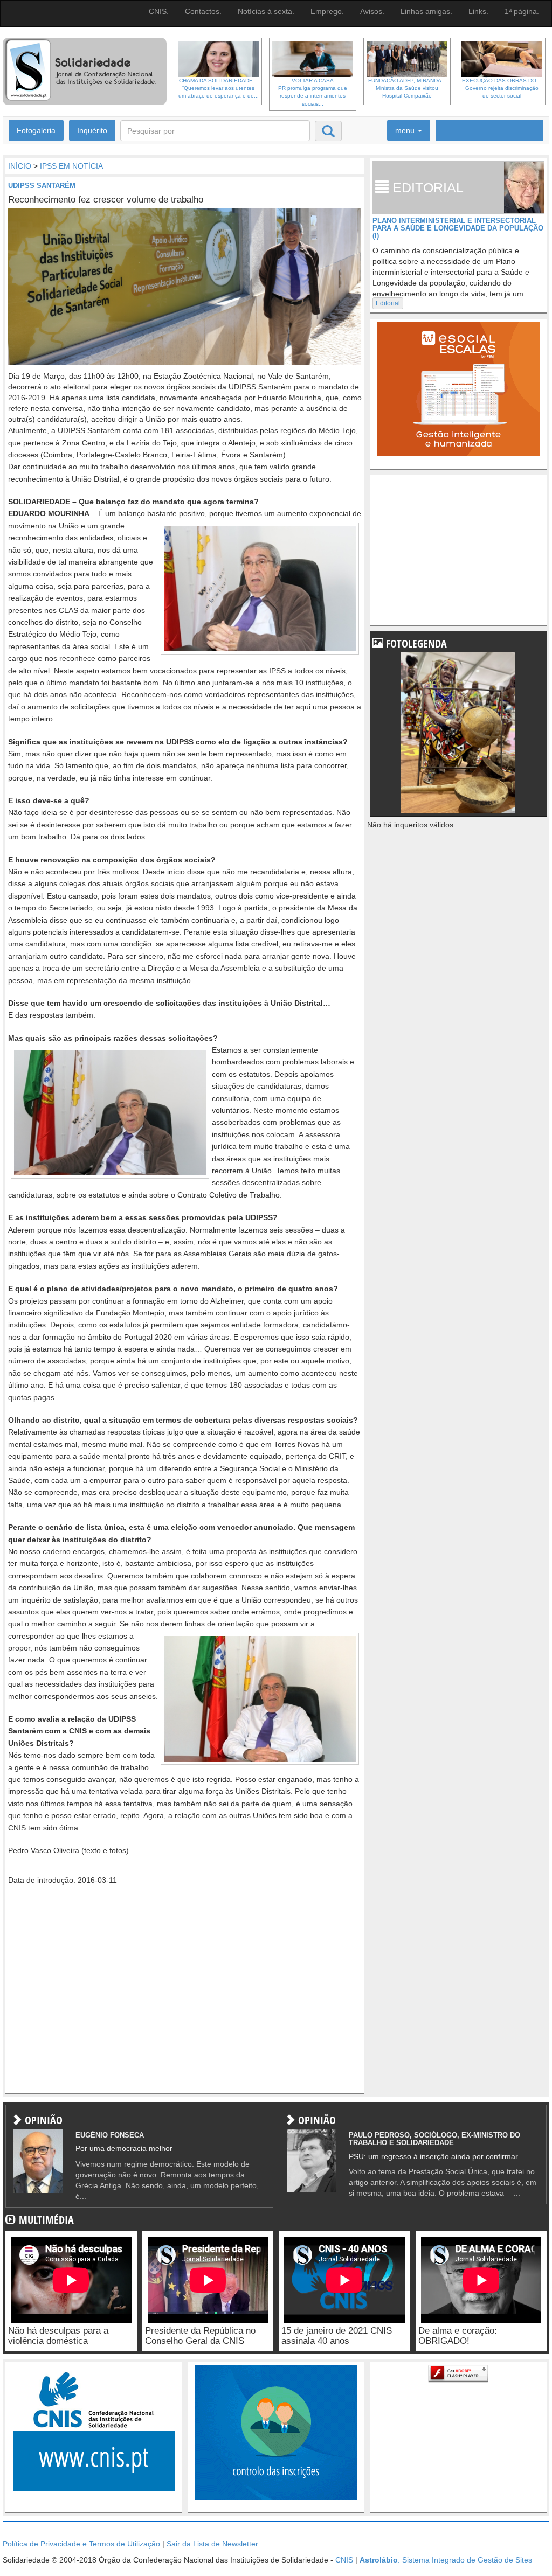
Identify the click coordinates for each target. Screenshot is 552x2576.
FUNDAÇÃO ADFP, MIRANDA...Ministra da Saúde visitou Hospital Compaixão (407, 88)
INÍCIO (20, 166)
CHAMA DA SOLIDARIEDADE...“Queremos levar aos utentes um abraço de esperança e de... (219, 88)
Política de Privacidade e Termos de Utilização (81, 2544)
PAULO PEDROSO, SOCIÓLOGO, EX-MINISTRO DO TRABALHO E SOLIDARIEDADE (434, 2139)
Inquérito (92, 130)
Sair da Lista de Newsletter (212, 2544)
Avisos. (372, 11)
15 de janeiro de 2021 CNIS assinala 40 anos (337, 2336)
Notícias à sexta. (266, 11)
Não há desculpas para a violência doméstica (58, 2336)
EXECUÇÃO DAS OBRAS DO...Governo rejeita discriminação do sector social (502, 88)
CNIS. (159, 11)
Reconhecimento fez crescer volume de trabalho (106, 200)
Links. (478, 11)
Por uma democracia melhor (124, 2148)
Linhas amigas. (426, 11)
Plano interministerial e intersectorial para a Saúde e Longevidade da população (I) (458, 228)
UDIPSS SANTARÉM (42, 186)
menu (406, 130)
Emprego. (327, 11)
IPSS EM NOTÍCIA (71, 166)
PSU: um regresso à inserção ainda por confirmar (433, 2156)
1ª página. (522, 11)
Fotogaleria (36, 130)
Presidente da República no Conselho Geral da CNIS (200, 2336)
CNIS (344, 2560)
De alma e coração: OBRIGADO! (458, 2336)
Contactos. (203, 11)
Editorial (388, 303)
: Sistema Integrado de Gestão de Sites (446, 2560)
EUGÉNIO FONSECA (110, 2135)
